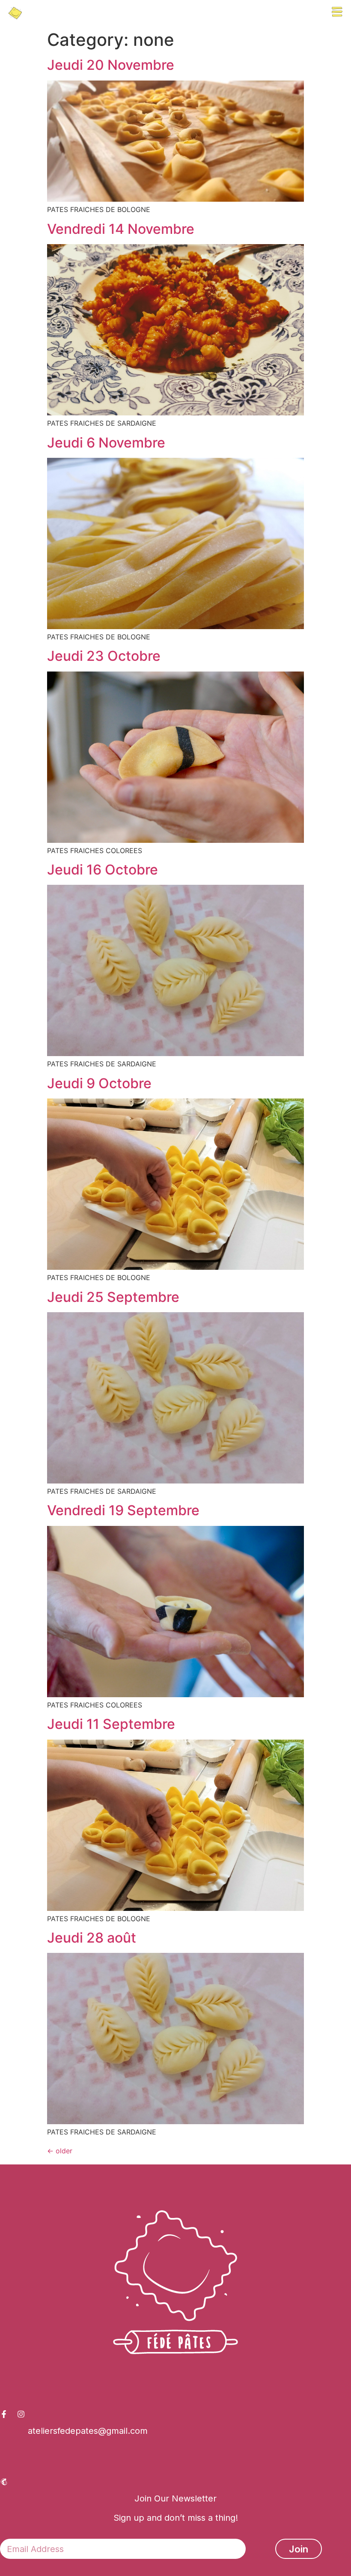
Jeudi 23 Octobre (104, 656)
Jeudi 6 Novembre (106, 443)
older (60, 2151)
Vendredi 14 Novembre (121, 229)
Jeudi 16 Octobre (103, 870)
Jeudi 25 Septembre (113, 1297)
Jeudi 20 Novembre (111, 65)
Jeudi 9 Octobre (99, 1083)
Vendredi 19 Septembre (123, 1510)
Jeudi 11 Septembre (111, 1724)
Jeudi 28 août (92, 1938)
